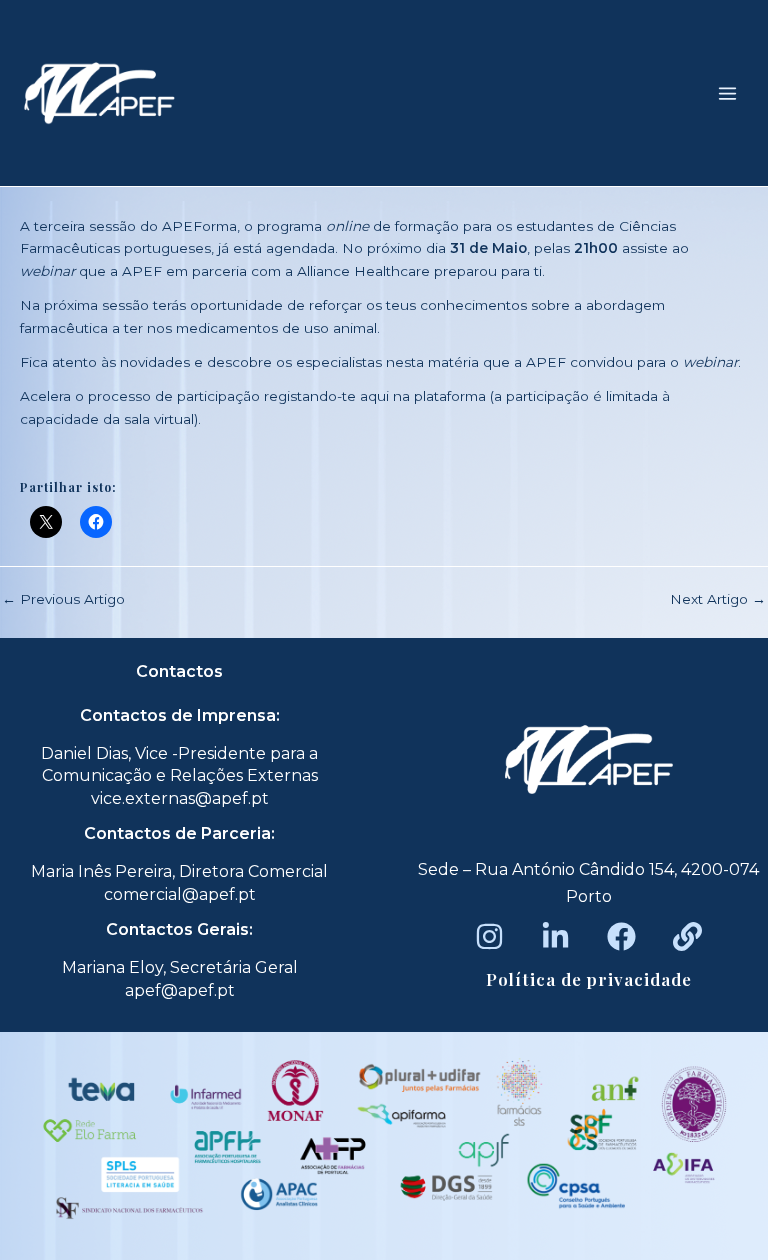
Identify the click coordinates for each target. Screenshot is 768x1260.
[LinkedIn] (555, 936)
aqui (374, 396)
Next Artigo (718, 600)
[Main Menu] (728, 93)
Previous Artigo (63, 600)
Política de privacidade (589, 979)
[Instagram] (489, 936)
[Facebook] (621, 936)
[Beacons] (687, 936)
